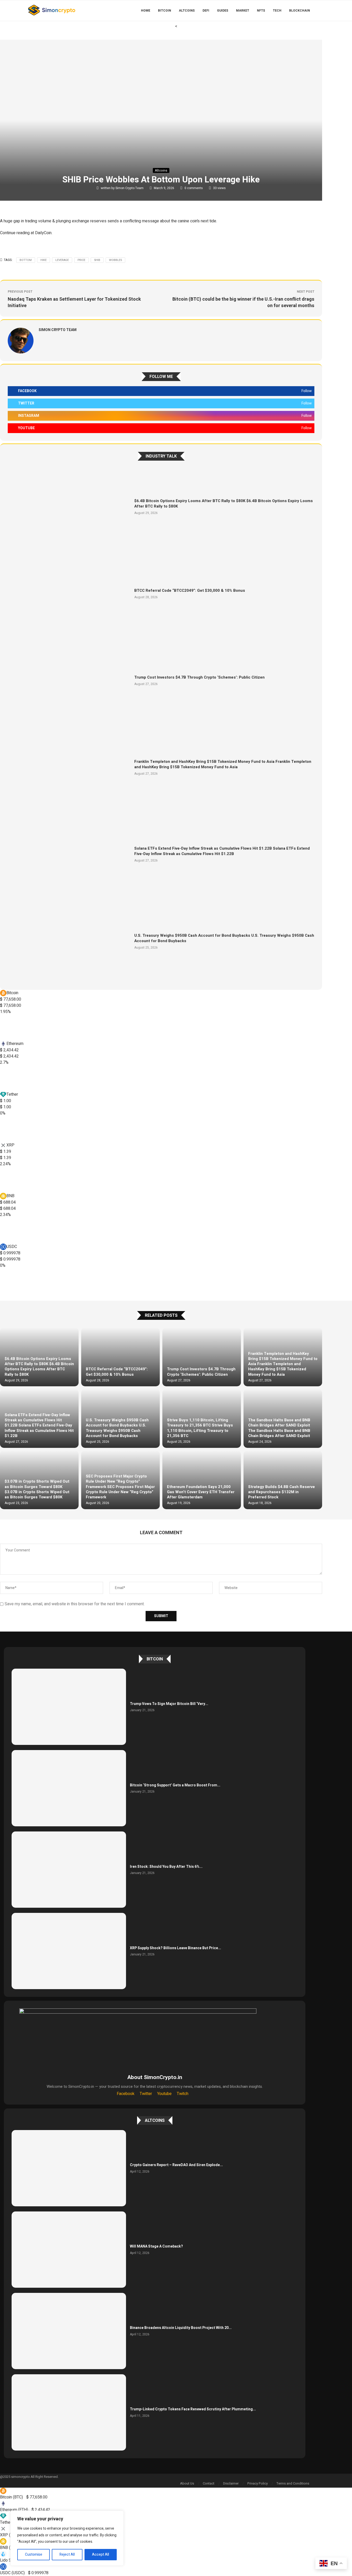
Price (81, 260)
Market (243, 11)
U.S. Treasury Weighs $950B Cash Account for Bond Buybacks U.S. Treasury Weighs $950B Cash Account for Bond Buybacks (224, 938)
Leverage (62, 260)
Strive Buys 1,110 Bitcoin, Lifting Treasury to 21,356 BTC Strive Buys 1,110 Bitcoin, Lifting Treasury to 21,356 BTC (200, 1428)
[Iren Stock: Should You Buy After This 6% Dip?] (69, 1870)
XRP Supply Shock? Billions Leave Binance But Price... (175, 1948)
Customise (34, 2554)
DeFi (206, 11)
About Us (187, 2483)
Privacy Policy (258, 2483)
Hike (44, 260)
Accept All (100, 2554)
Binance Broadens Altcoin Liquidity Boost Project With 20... (181, 2328)
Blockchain (300, 11)
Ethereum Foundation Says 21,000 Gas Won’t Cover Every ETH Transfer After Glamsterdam (201, 1492)
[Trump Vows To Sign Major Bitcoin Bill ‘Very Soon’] (69, 1707)
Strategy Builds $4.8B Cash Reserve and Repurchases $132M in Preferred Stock (282, 1492)
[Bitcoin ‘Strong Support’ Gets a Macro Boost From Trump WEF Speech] (69, 1788)
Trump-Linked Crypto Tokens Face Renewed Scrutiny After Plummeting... (193, 2409)
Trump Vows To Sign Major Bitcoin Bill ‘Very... (169, 1704)
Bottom (26, 260)
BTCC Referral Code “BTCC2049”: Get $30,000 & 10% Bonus (190, 590)
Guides (223, 11)
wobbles (115, 260)
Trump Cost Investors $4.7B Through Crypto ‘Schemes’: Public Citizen (199, 677)
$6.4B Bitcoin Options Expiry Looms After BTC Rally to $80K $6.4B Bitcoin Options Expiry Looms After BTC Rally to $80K (224, 504)
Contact (209, 2483)
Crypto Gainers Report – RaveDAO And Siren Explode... (176, 2165)
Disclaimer (231, 2483)
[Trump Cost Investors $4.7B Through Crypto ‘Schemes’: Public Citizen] (69, 681)
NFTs (261, 11)
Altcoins (187, 11)
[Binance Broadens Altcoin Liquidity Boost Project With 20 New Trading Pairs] (69, 2331)
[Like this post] (37, 206)
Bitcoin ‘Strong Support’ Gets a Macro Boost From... (175, 1785)
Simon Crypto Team (130, 188)
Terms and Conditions (293, 2483)
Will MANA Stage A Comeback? (156, 2246)
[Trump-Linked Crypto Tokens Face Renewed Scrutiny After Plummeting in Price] (69, 2412)
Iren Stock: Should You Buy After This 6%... (166, 1867)
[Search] (324, 11)
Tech (277, 11)
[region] (67, 2538)
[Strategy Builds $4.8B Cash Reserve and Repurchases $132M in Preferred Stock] (283, 1480)
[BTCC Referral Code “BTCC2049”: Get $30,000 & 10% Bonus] (69, 593)
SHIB (97, 260)
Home (146, 11)
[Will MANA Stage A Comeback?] (69, 2250)
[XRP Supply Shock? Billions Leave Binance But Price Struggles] (69, 1951)
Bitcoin (165, 11)
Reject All (67, 2554)
